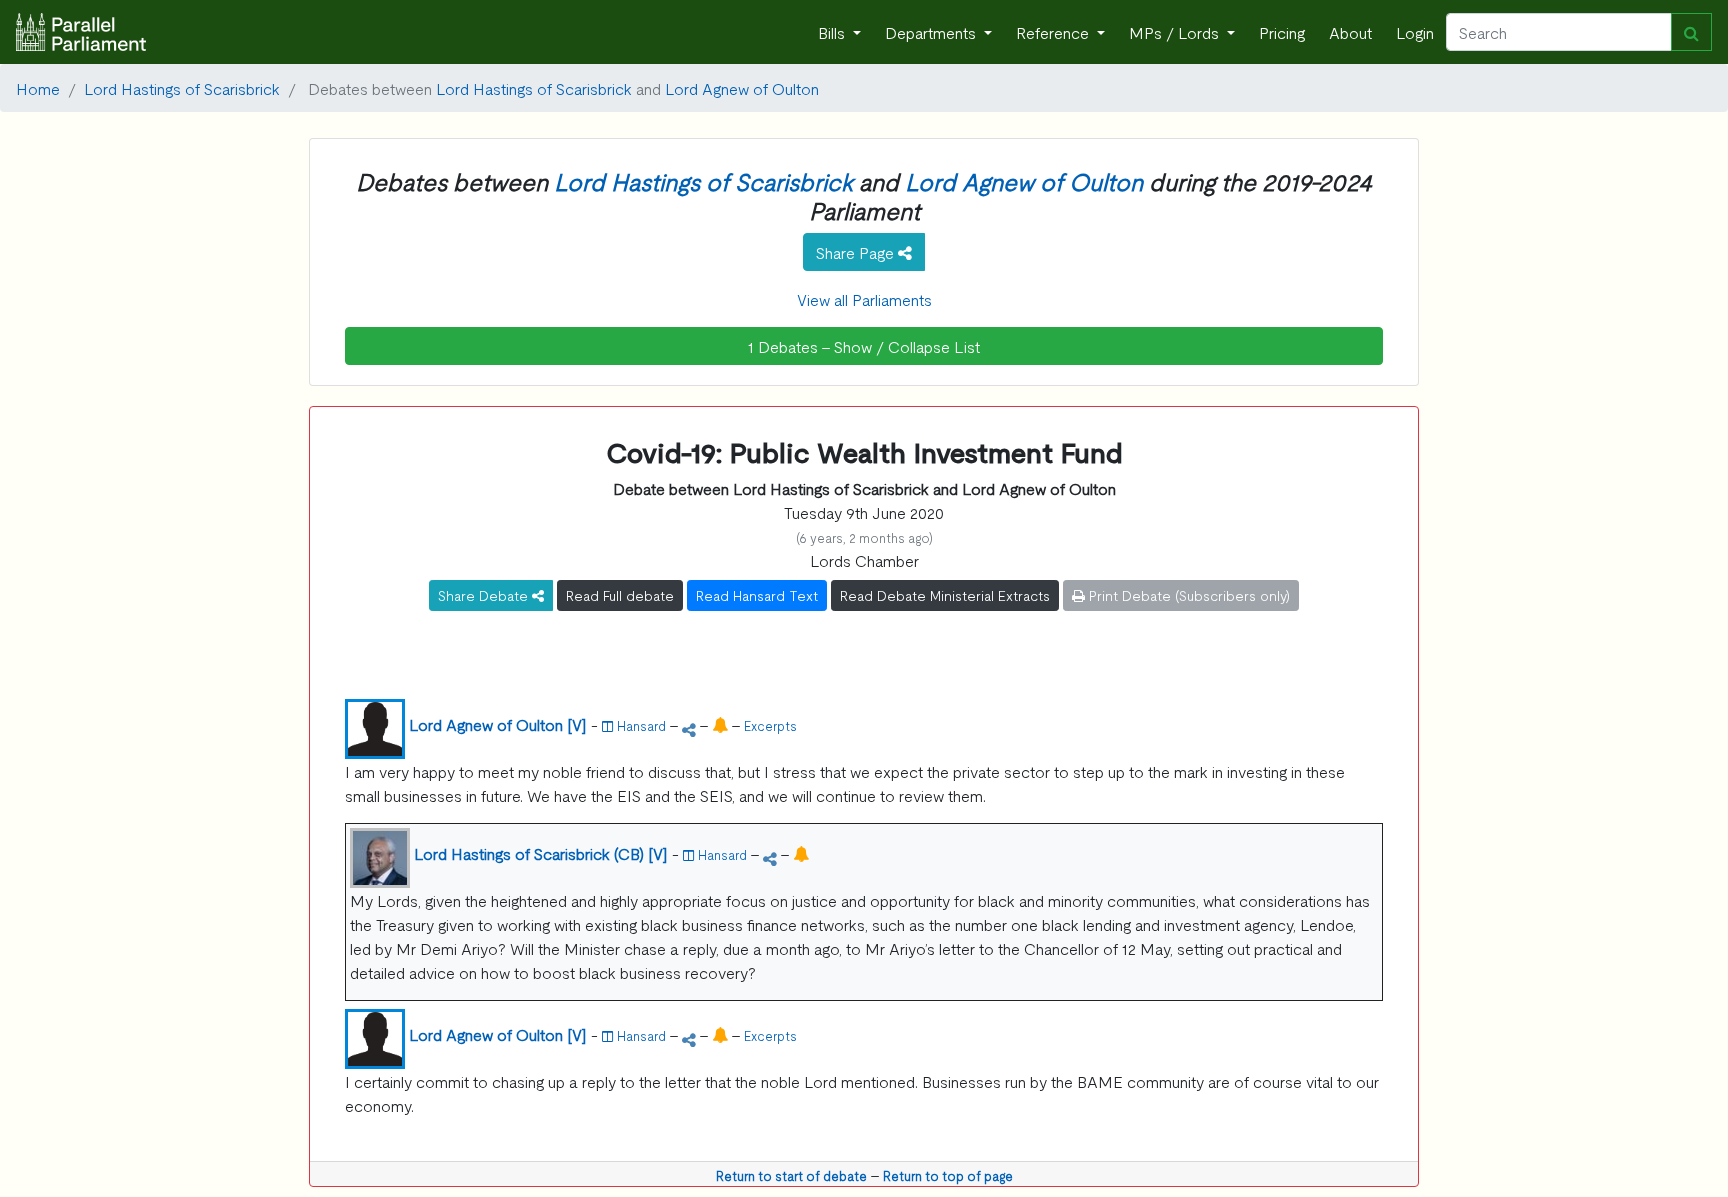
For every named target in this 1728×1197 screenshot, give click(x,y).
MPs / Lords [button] (1176, 32)
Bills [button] (833, 32)
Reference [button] (1054, 32)
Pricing (1282, 32)
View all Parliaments (864, 299)
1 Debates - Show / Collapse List (864, 346)
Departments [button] (932, 32)
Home (38, 88)
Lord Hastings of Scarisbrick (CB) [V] (541, 853)
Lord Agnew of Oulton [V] (498, 724)
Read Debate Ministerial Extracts (945, 595)
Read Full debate (620, 595)
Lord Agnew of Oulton (742, 88)
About (1350, 32)
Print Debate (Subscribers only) (1187, 595)
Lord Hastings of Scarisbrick (182, 88)
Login (1415, 32)
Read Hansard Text (757, 595)
